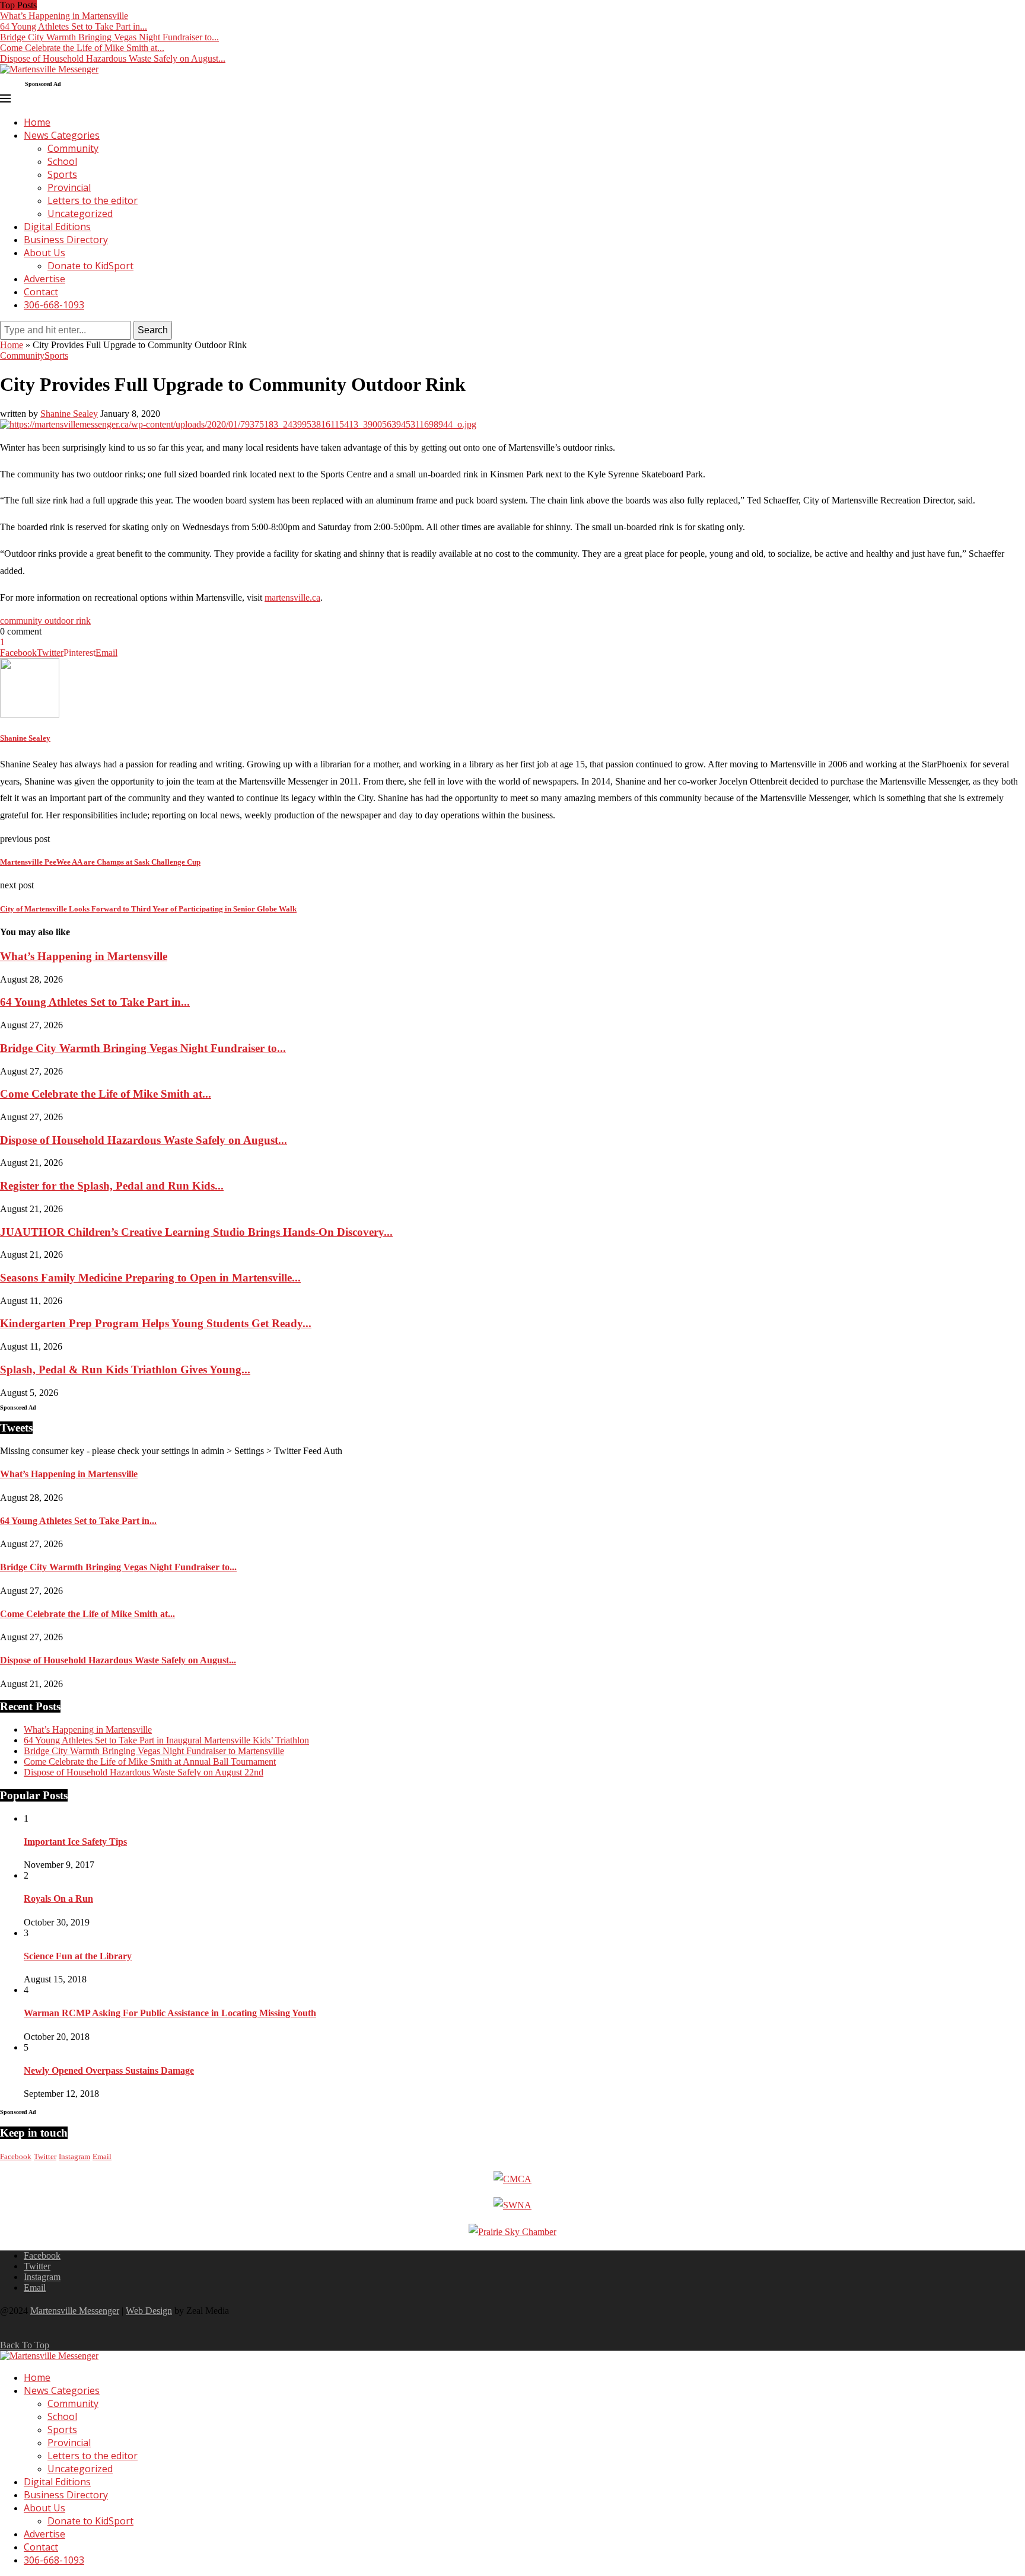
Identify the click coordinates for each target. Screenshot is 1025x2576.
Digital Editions (57, 227)
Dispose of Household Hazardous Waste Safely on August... (113, 58)
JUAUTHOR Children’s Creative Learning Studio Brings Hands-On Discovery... (196, 1232)
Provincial (69, 187)
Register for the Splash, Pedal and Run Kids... (112, 1186)
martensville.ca (292, 597)
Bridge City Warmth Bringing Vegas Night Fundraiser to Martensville (154, 1751)
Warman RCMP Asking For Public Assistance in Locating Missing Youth (170, 2013)
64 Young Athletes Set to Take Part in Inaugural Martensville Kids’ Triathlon (166, 1740)
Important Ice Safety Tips (75, 1842)
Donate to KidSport (90, 266)
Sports (62, 174)
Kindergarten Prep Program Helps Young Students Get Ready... (156, 1323)
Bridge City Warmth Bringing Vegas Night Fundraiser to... (109, 37)
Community (73, 148)
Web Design (149, 2311)
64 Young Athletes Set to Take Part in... (74, 26)
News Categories (62, 135)
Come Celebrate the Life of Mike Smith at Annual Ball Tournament (150, 1762)
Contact (41, 292)
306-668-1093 (54, 305)
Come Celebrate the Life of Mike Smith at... (82, 48)
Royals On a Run (58, 1898)
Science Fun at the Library (78, 1956)
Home (37, 122)
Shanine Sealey (69, 414)
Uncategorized (80, 213)
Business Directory (66, 240)
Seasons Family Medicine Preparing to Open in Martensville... (150, 1278)
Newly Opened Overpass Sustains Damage (109, 2070)
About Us (44, 253)
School (62, 161)
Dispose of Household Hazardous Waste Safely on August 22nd (144, 1772)
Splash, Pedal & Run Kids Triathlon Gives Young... (125, 1370)
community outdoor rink (45, 621)
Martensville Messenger (75, 2311)
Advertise (44, 279)
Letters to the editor (93, 200)
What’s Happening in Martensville (64, 16)
